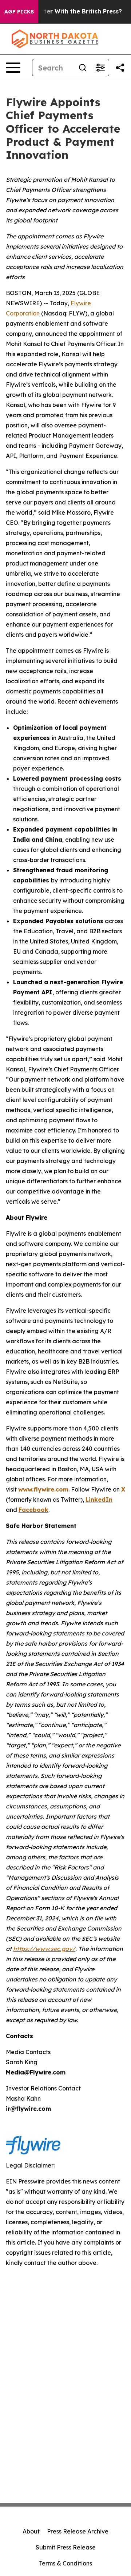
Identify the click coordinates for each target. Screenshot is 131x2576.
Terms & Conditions (65, 2563)
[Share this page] (120, 68)
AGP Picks (19, 12)
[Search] (83, 68)
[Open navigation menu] (13, 68)
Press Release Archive (78, 2531)
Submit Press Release (66, 2547)
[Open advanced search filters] (100, 68)
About (31, 2531)
